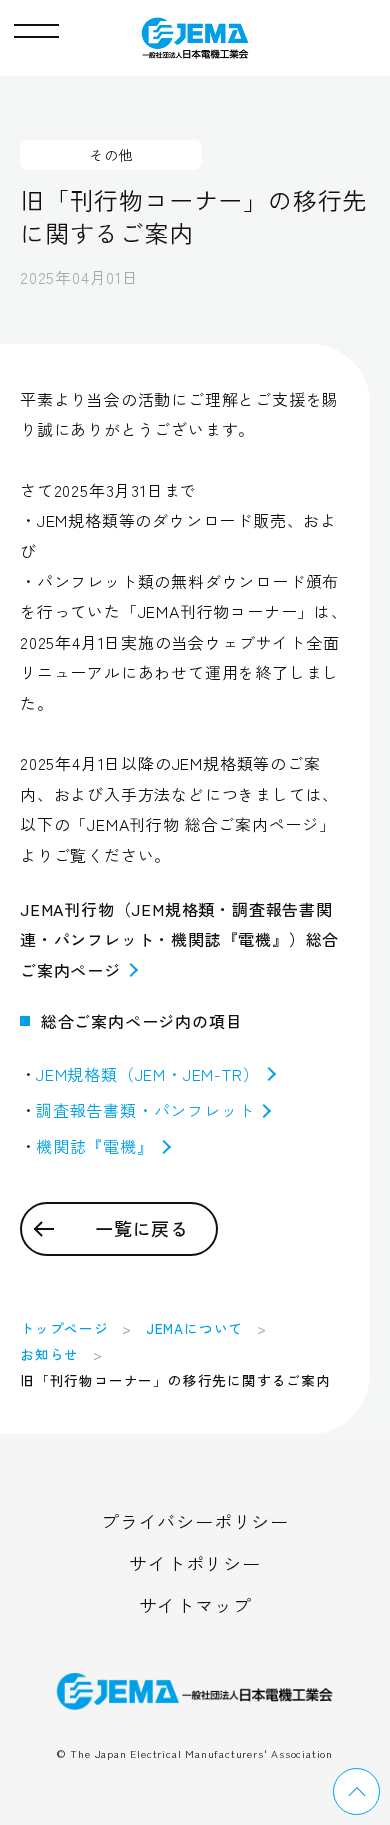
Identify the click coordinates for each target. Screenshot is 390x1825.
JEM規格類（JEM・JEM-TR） (147, 1074)
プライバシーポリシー (195, 1521)
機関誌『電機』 (95, 1146)
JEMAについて (194, 1328)
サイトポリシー (195, 1563)
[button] (36, 26)
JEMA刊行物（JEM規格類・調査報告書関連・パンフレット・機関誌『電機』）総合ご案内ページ (179, 939)
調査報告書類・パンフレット (145, 1110)
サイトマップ (195, 1605)
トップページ (64, 1328)
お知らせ (49, 1354)
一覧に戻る (142, 1228)
